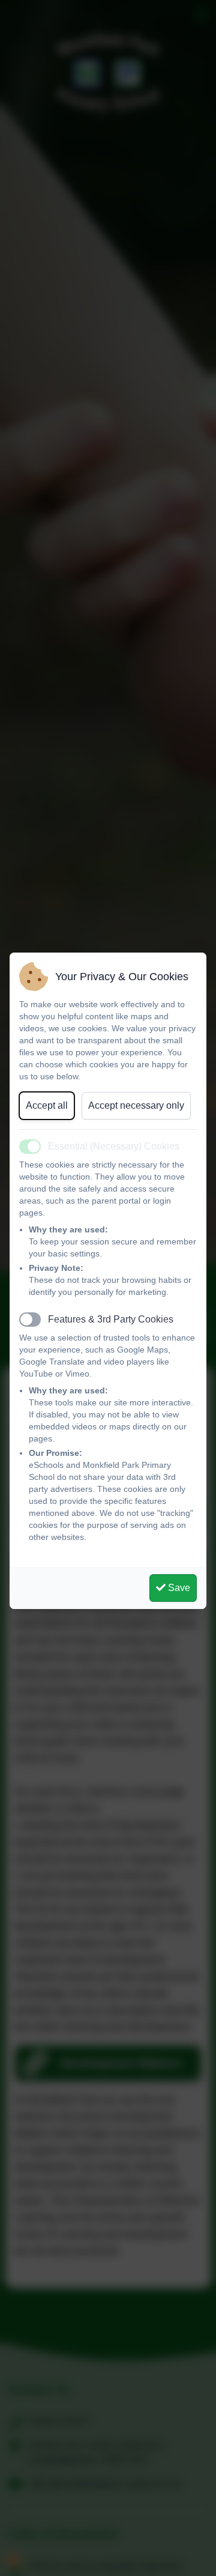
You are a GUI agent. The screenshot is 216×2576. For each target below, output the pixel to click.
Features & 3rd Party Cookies (111, 1319)
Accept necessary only (136, 1105)
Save (178, 1588)
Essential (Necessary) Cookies (114, 1146)
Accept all (47, 1105)
